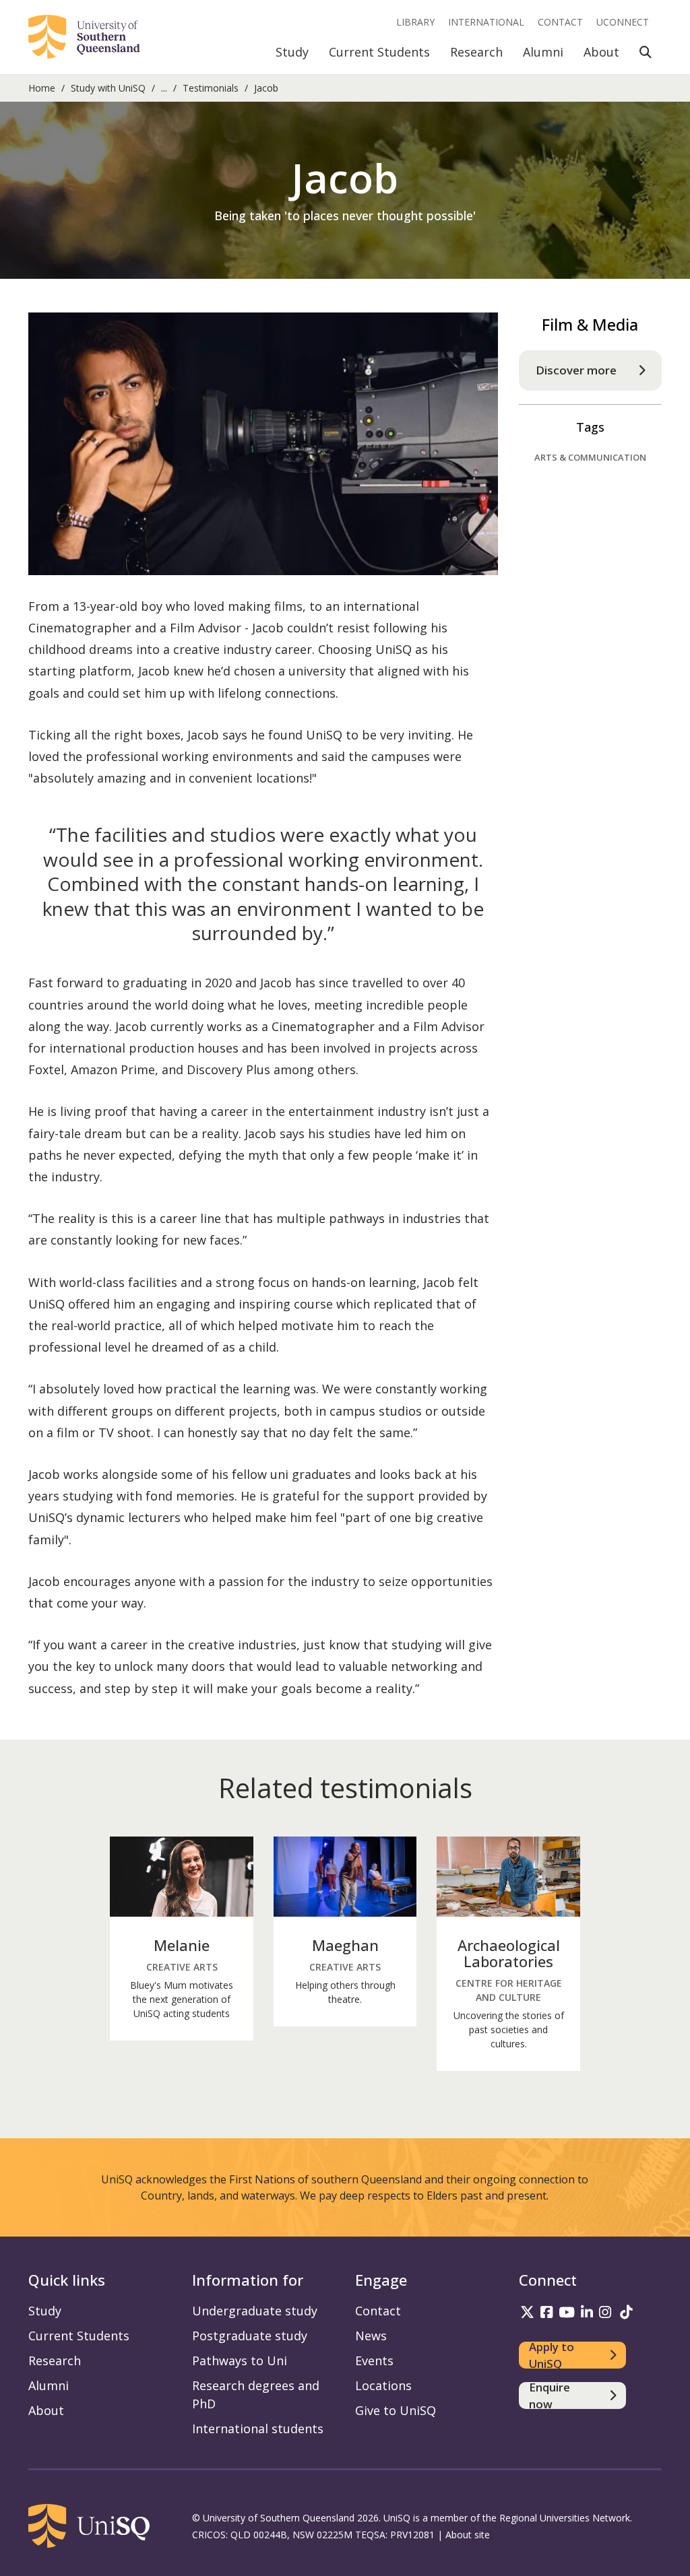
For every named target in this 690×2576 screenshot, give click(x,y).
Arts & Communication (590, 457)
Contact (560, 22)
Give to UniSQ (396, 2410)
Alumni (543, 52)
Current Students (379, 52)
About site (468, 2535)
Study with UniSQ (108, 88)
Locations (383, 2385)
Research (476, 52)
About (601, 52)
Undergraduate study (255, 2311)
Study (292, 52)
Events (374, 2360)
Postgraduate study (250, 2336)
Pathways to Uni (240, 2360)
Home (42, 88)
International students (258, 2429)
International (486, 22)
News (371, 2336)
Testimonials (211, 88)
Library (415, 22)
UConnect (623, 22)
